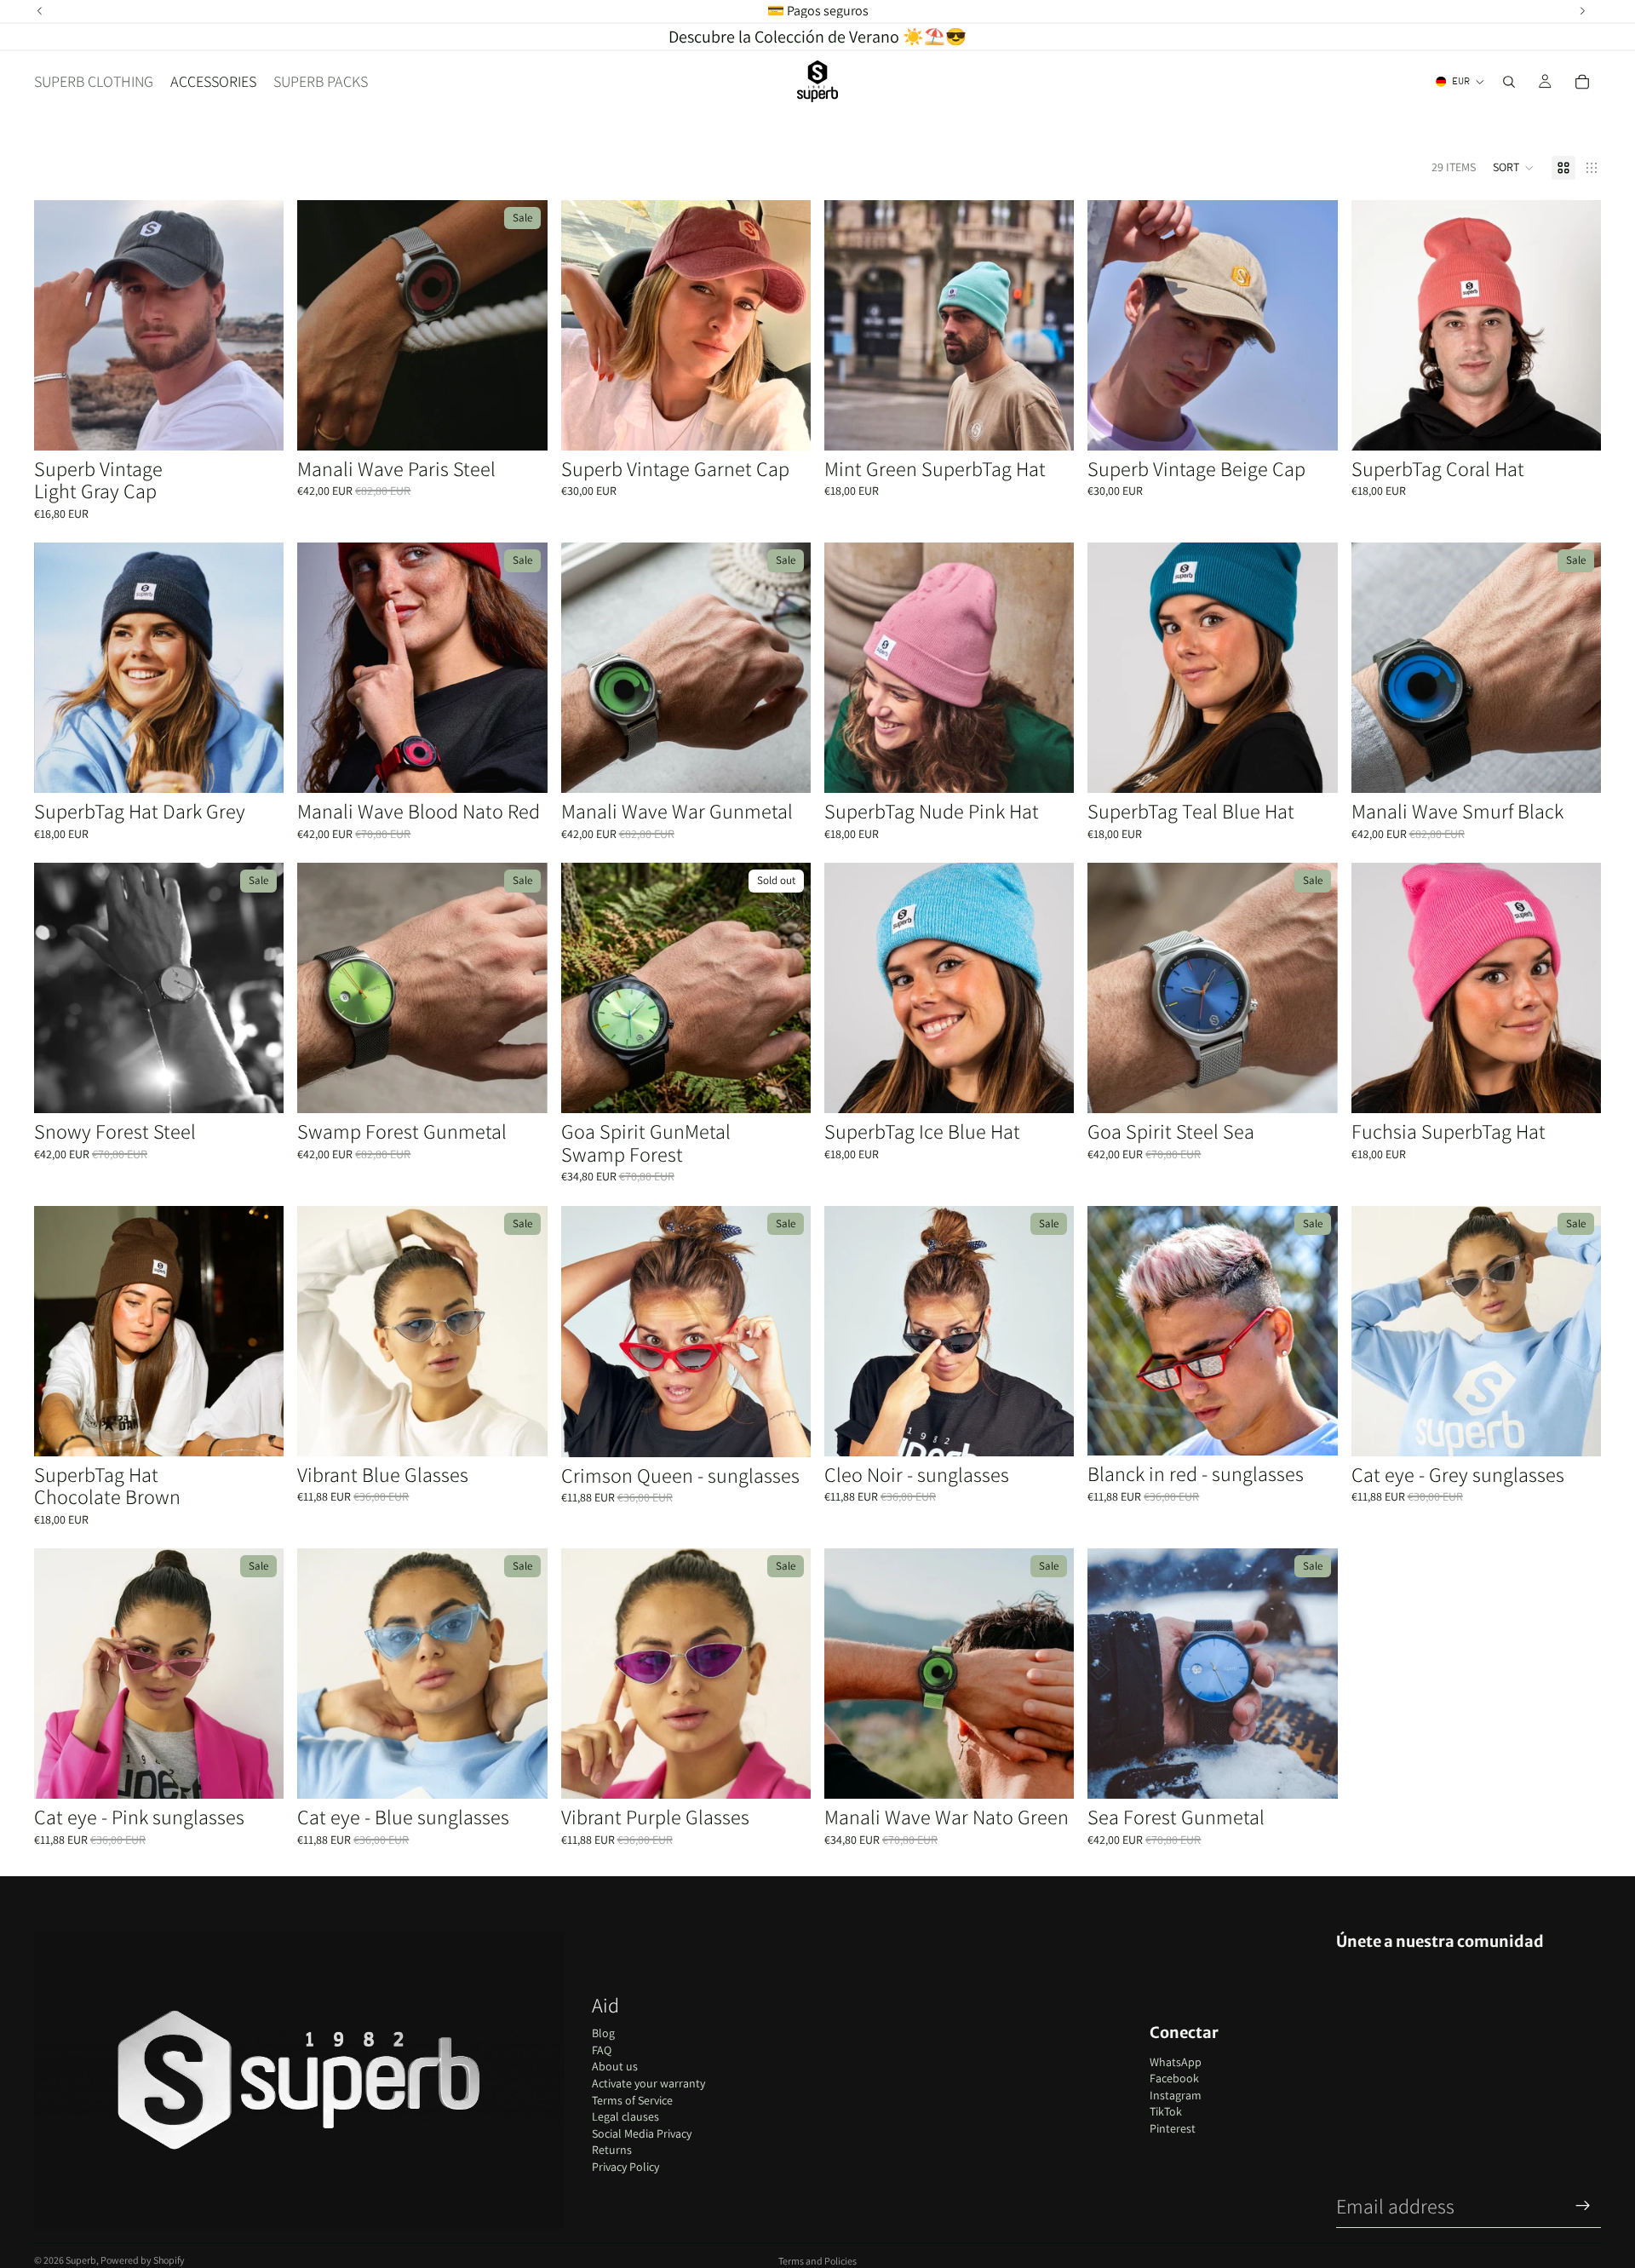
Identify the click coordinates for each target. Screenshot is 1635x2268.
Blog (603, 2033)
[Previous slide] (60, 325)
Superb (81, 2260)
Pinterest (1173, 2128)
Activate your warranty (648, 2083)
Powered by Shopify (143, 2260)
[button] (1514, 168)
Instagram (1176, 2095)
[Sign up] (1583, 2206)
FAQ (602, 2050)
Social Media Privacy (642, 2133)
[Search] (1509, 82)
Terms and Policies (817, 2261)
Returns (612, 2150)
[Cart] (1582, 82)
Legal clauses (625, 2116)
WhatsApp (1176, 2062)
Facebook (1174, 2078)
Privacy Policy (625, 2167)
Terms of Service (632, 2100)
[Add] (258, 424)
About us (615, 2066)
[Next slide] (258, 325)
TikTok (1166, 2111)
